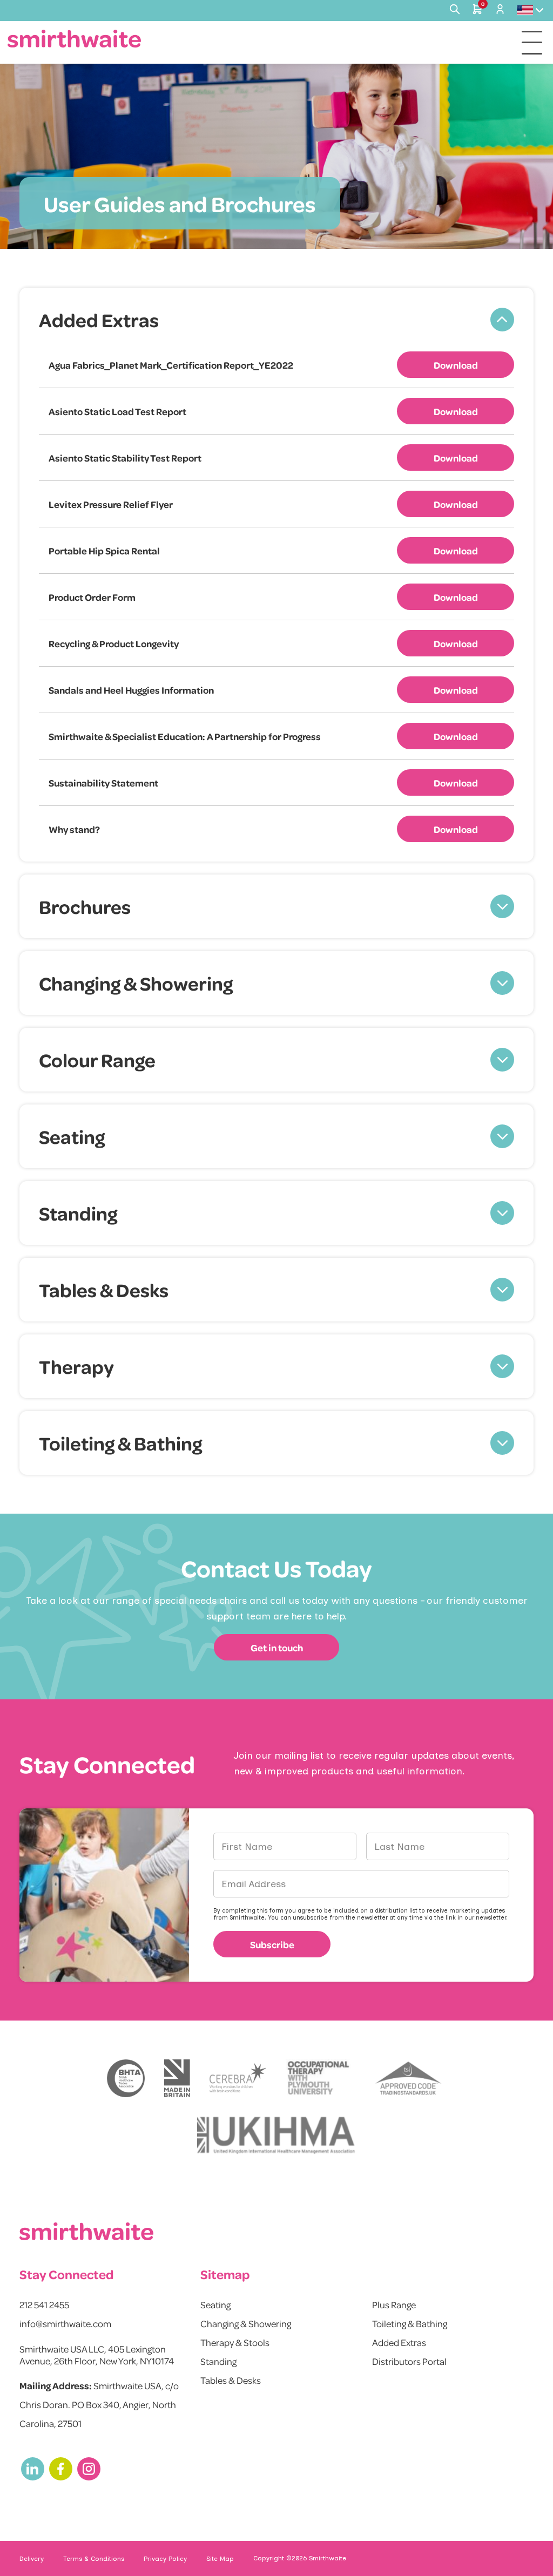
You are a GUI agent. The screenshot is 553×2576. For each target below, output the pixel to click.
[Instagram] (89, 2469)
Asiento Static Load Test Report (117, 411)
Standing (218, 2361)
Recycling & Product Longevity (114, 643)
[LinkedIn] (33, 2469)
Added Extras (399, 2342)
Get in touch (277, 1648)
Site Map (220, 2559)
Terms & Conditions (94, 2559)
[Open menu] (532, 43)
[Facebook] (61, 2469)
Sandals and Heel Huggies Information (131, 690)
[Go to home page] (75, 39)
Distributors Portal (409, 2361)
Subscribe (272, 1944)
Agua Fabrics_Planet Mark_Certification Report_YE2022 (171, 365)
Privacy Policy (165, 2559)
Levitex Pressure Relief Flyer (111, 504)
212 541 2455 (44, 2304)
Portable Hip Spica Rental (104, 551)
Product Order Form (92, 597)
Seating (215, 2304)
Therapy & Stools (235, 2342)
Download (456, 365)
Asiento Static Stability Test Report (125, 458)
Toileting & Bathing (410, 2323)
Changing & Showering (246, 2323)
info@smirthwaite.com (65, 2323)
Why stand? (74, 829)
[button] (276, 320)
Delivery (32, 2559)
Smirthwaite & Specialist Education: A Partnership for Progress (185, 736)
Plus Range (394, 2304)
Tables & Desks (231, 2380)
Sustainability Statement (103, 783)
